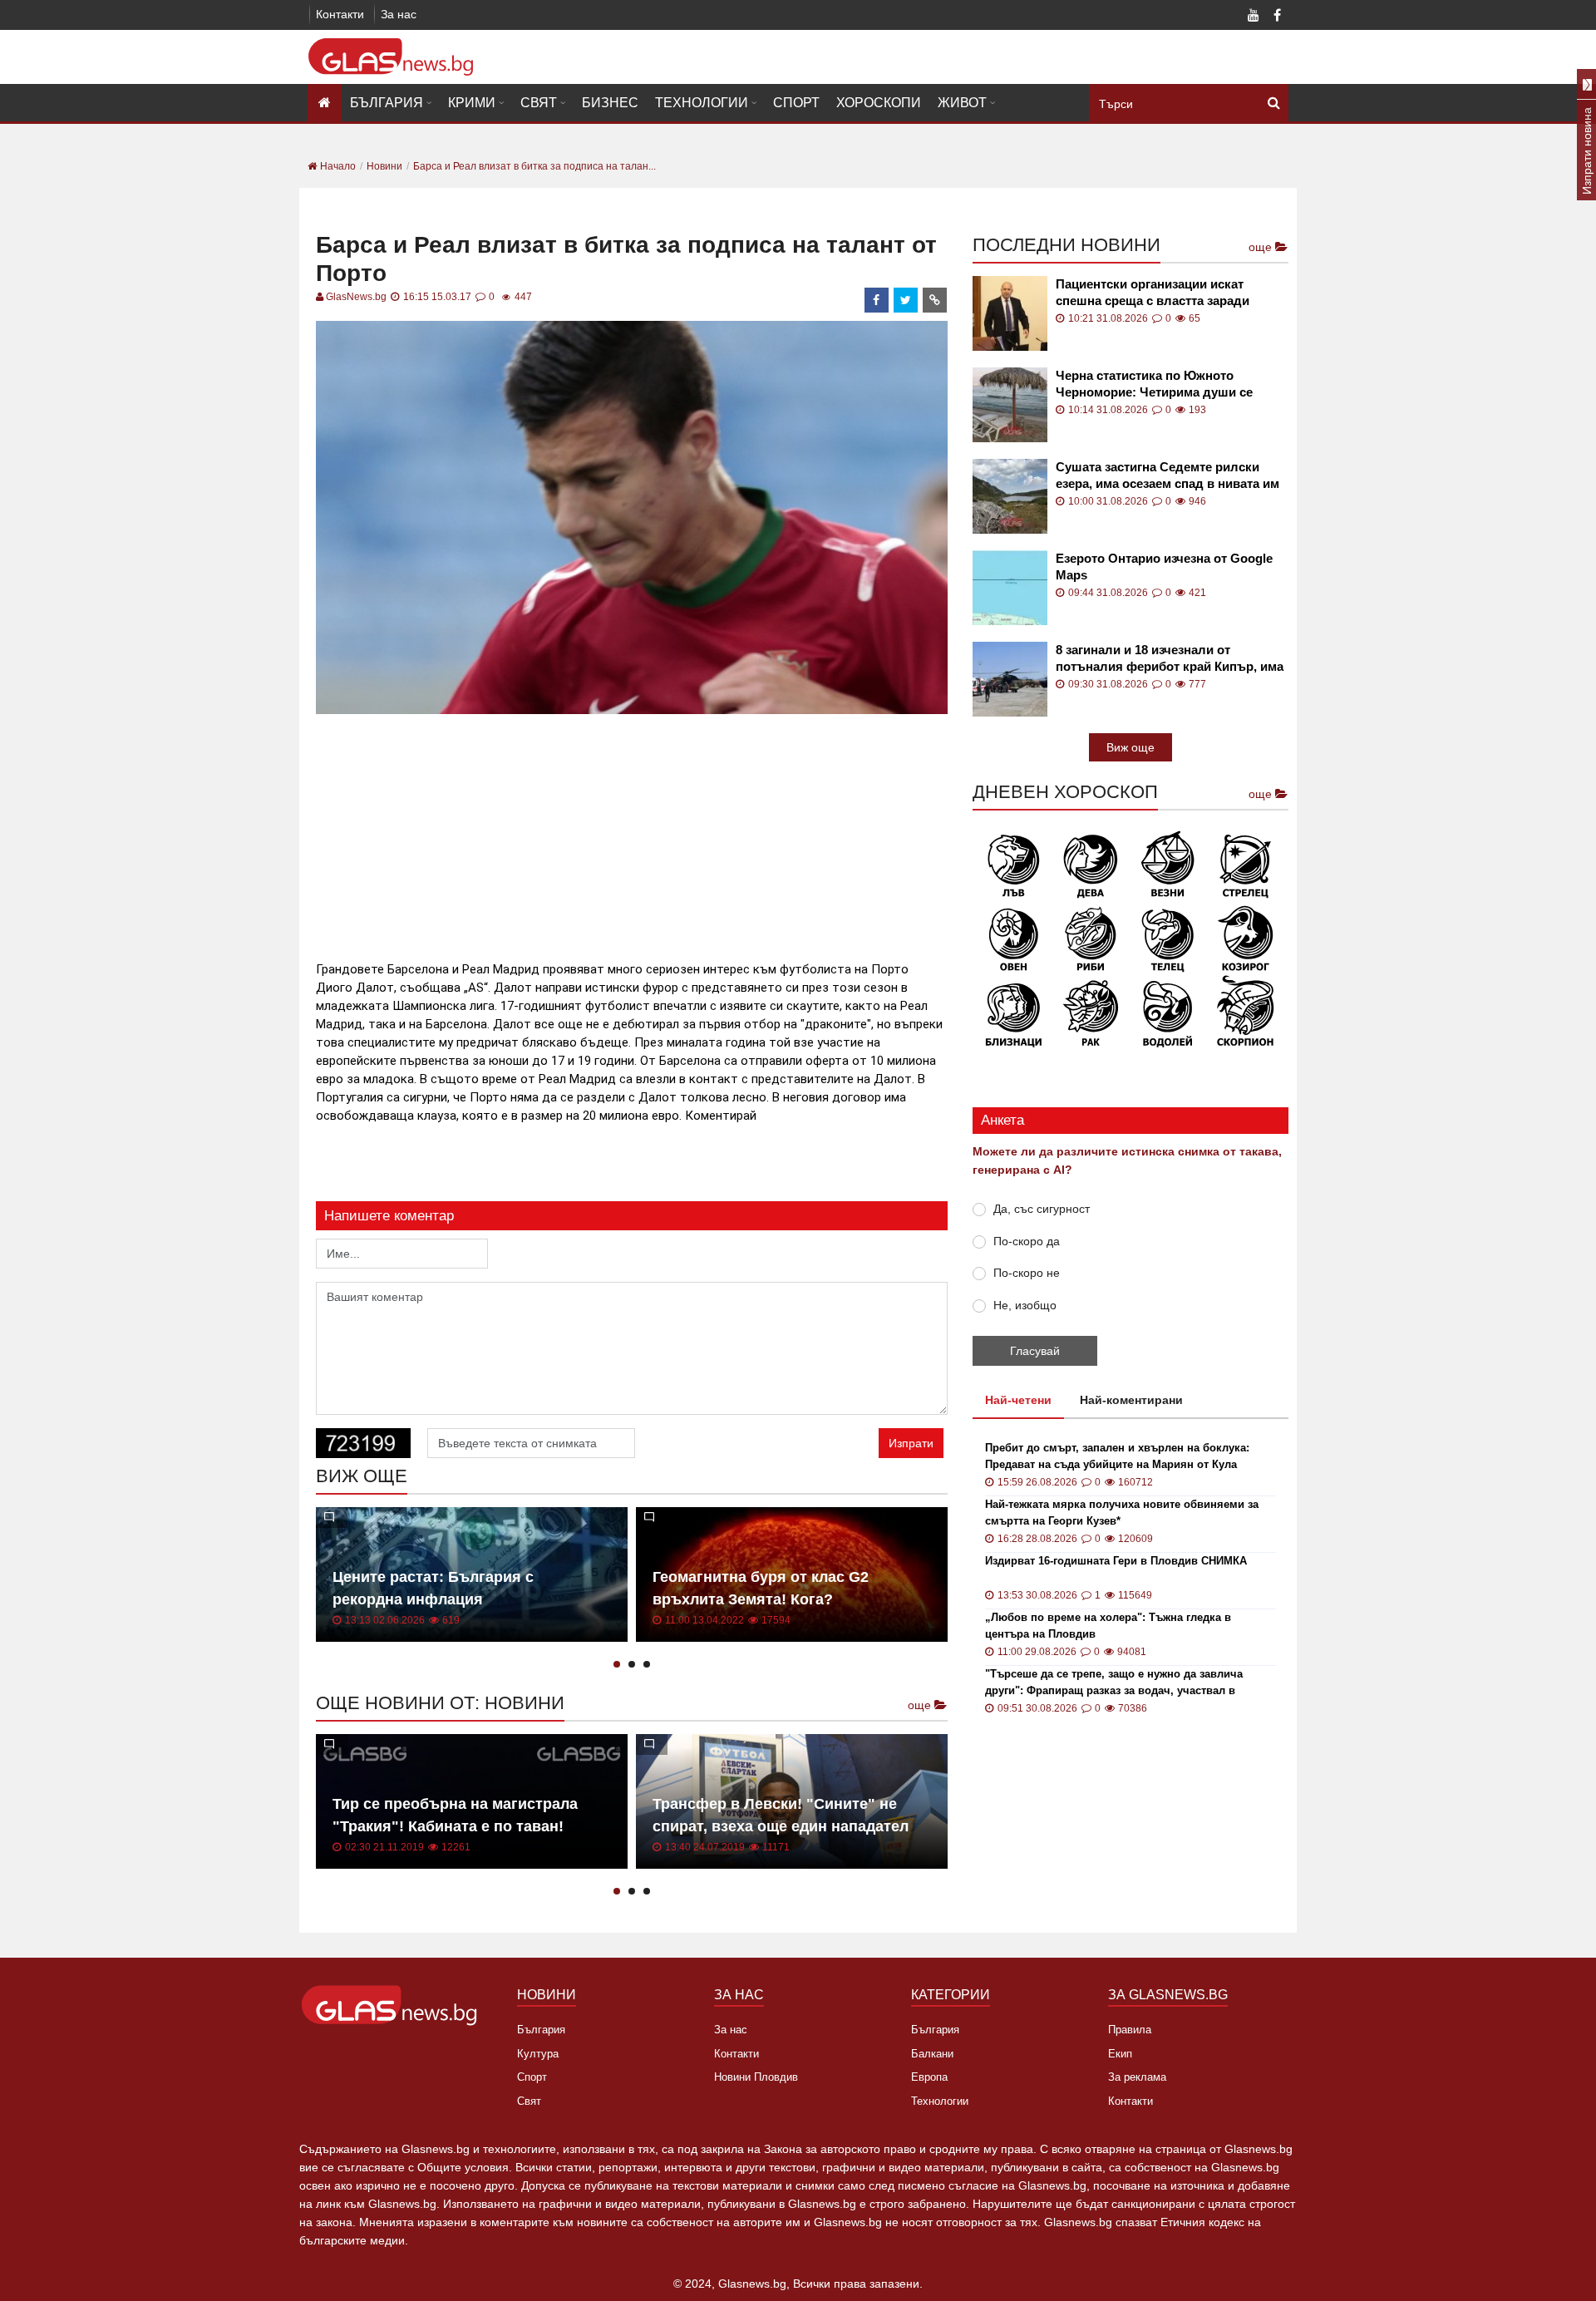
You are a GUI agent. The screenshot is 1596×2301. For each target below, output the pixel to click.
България (387, 103)
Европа (929, 2077)
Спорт (796, 103)
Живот (962, 103)
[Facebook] (1277, 17)
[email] (935, 300)
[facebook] (877, 300)
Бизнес (610, 103)
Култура (538, 2054)
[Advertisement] (632, 835)
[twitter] (906, 300)
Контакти (340, 14)
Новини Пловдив (756, 2077)
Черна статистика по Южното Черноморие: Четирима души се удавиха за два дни (1154, 384)
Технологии (702, 103)
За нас (399, 14)
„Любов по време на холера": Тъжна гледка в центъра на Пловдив (1108, 1626)
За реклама (1137, 2077)
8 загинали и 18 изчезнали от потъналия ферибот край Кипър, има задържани (1170, 659)
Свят (539, 103)
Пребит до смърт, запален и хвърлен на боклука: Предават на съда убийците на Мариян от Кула (1117, 1456)
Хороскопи (879, 103)
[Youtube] (1254, 17)
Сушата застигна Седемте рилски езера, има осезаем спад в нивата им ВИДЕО (1167, 476)
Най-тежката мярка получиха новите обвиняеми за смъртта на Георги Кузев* (1122, 1513)
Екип (1120, 2054)
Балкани (932, 2054)
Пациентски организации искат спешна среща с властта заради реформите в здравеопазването (1153, 293)
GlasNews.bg (356, 297)
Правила (1130, 2030)
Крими (472, 103)
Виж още (1130, 747)
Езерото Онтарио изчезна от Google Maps (1164, 567)
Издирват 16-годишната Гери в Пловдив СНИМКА (1116, 1561)
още (921, 1705)
